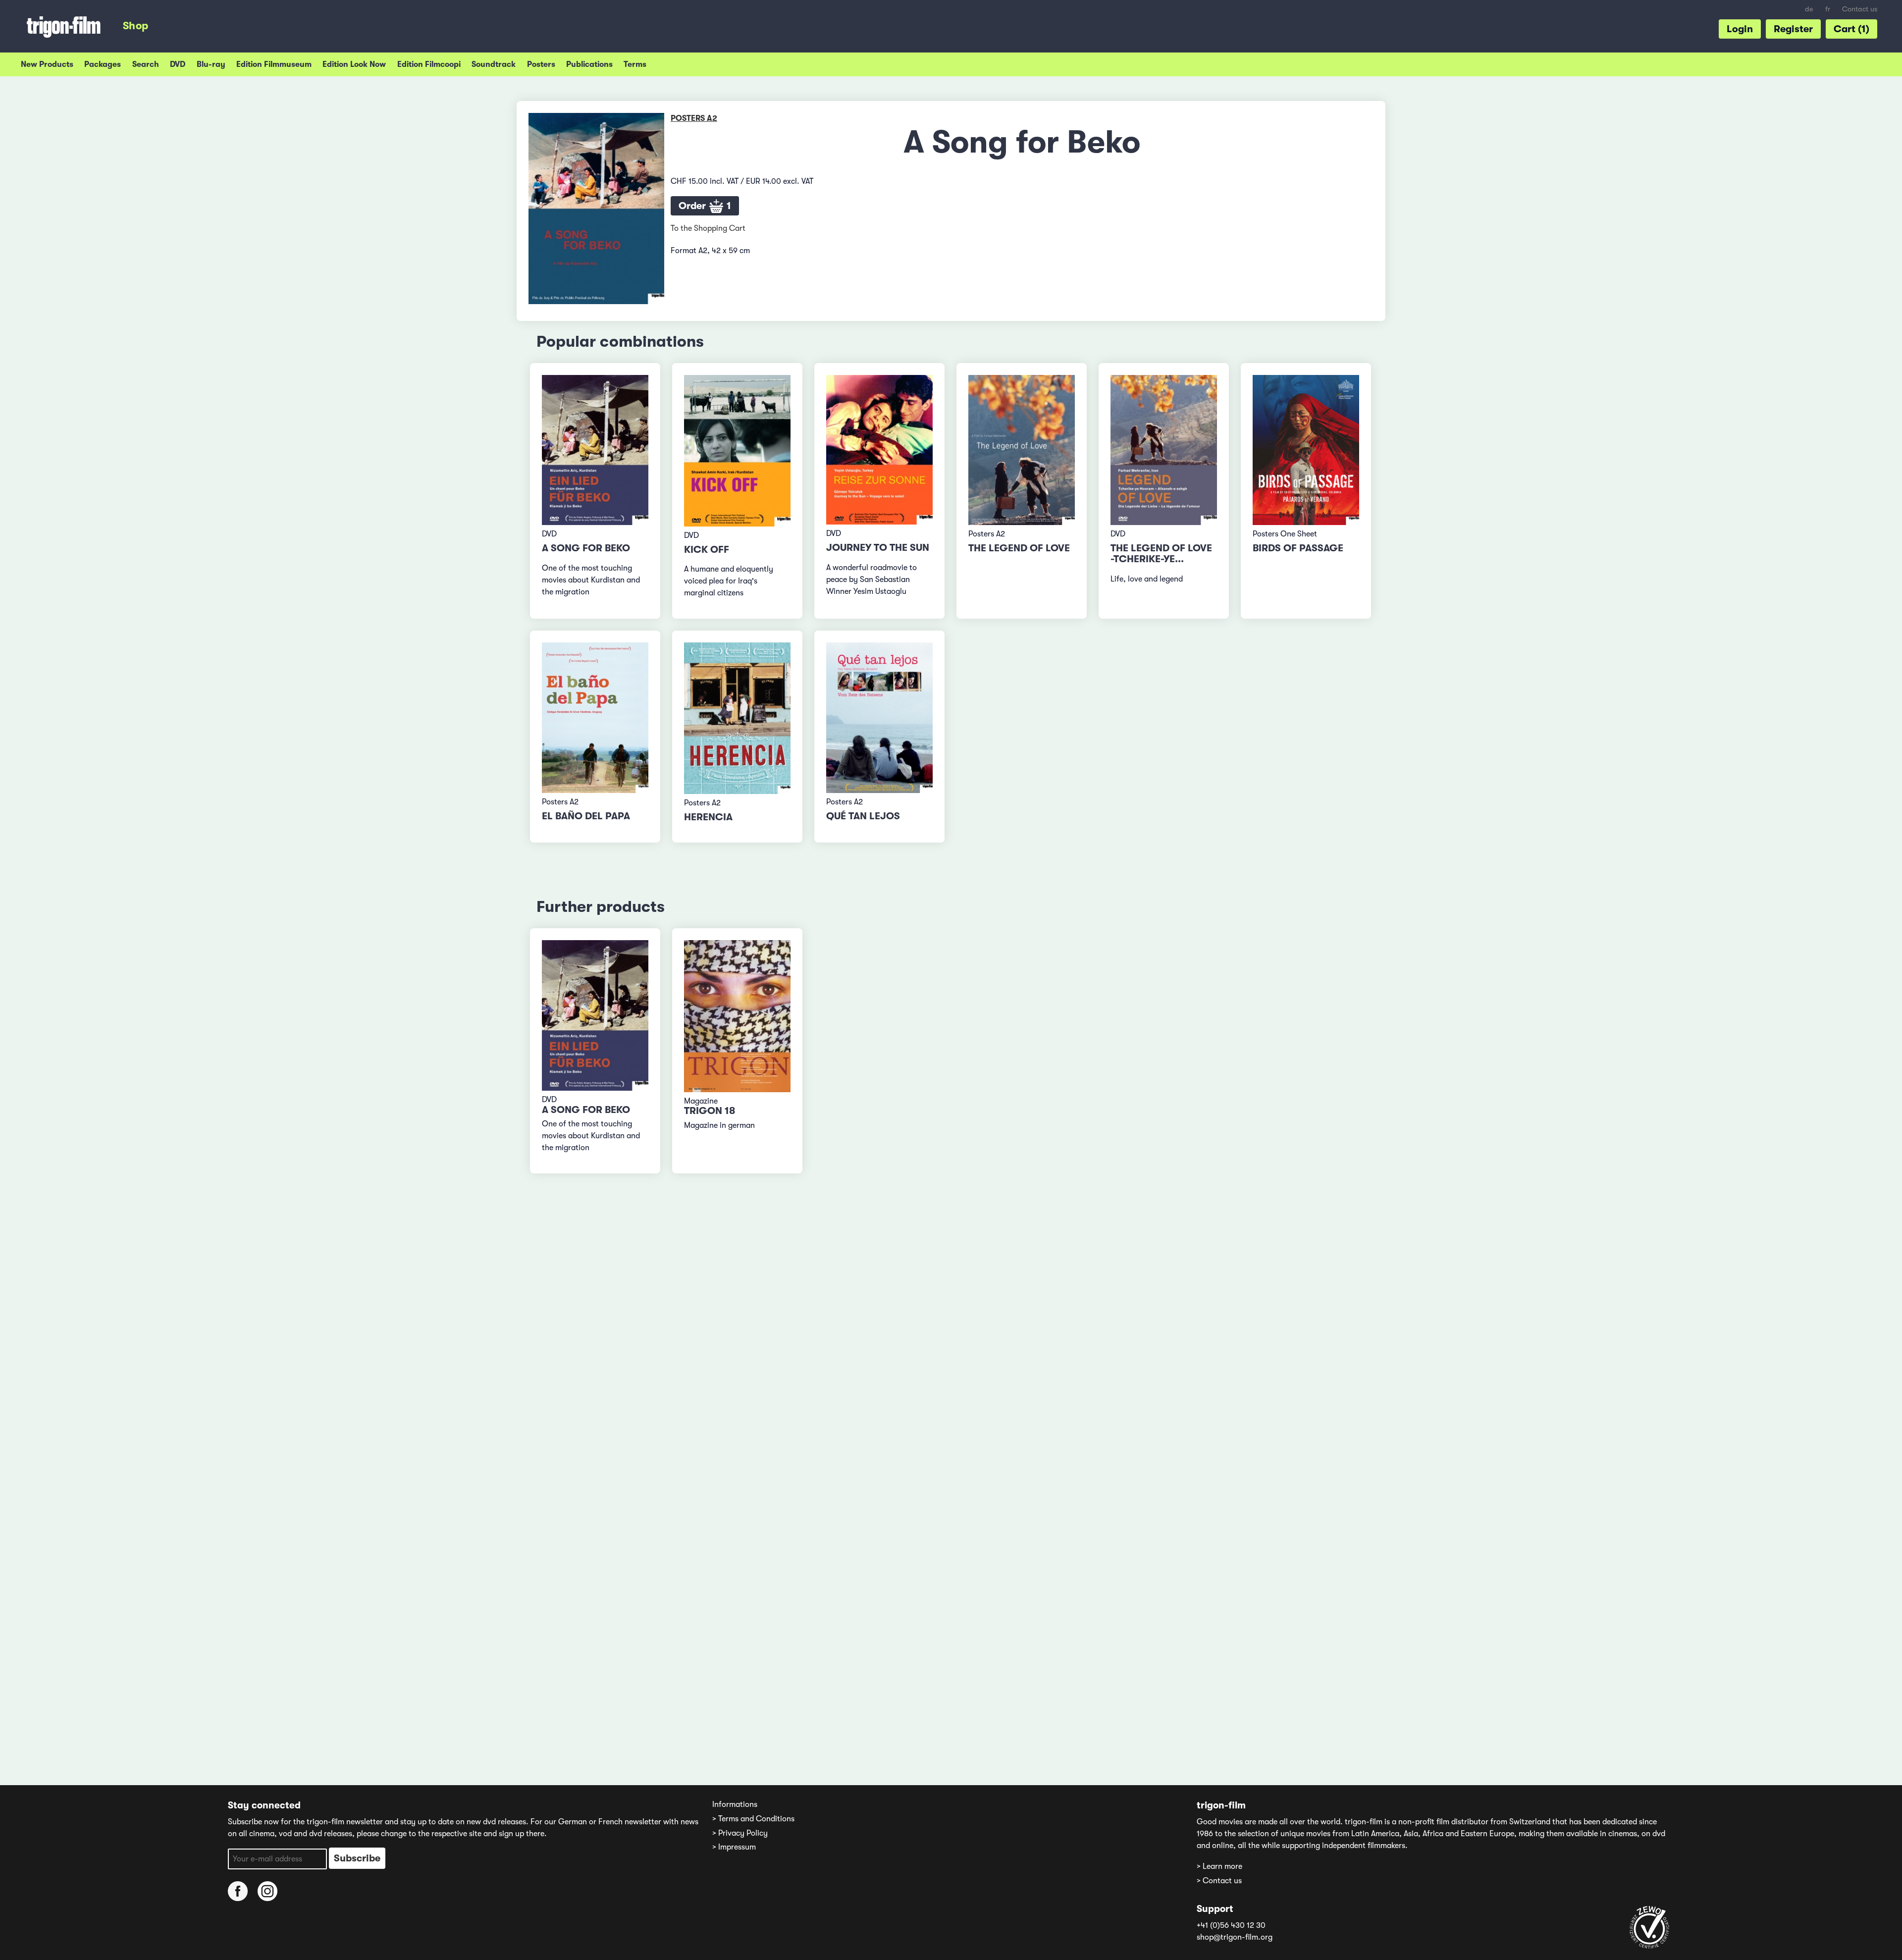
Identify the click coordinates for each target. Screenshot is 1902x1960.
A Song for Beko (586, 548)
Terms (635, 64)
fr (1828, 9)
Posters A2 (694, 118)
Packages (103, 64)
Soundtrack (494, 64)
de (1809, 9)
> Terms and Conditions (753, 1819)
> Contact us (1219, 1881)
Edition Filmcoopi (429, 64)
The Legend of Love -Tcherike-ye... (1161, 554)
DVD (178, 64)
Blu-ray (211, 64)
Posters (541, 64)
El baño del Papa (586, 816)
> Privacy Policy (740, 1833)
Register (1793, 29)
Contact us (1860, 9)
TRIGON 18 (710, 1111)
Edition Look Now (354, 64)
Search (146, 64)
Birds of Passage (1298, 548)
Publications (589, 64)
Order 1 (705, 206)
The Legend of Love (1019, 548)
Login (1740, 29)
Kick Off (707, 550)
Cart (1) (1851, 29)
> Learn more (1219, 1866)
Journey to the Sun (878, 548)
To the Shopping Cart (708, 228)
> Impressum (734, 1847)
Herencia (708, 817)
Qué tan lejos (863, 816)
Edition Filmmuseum (274, 64)
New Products (47, 64)
